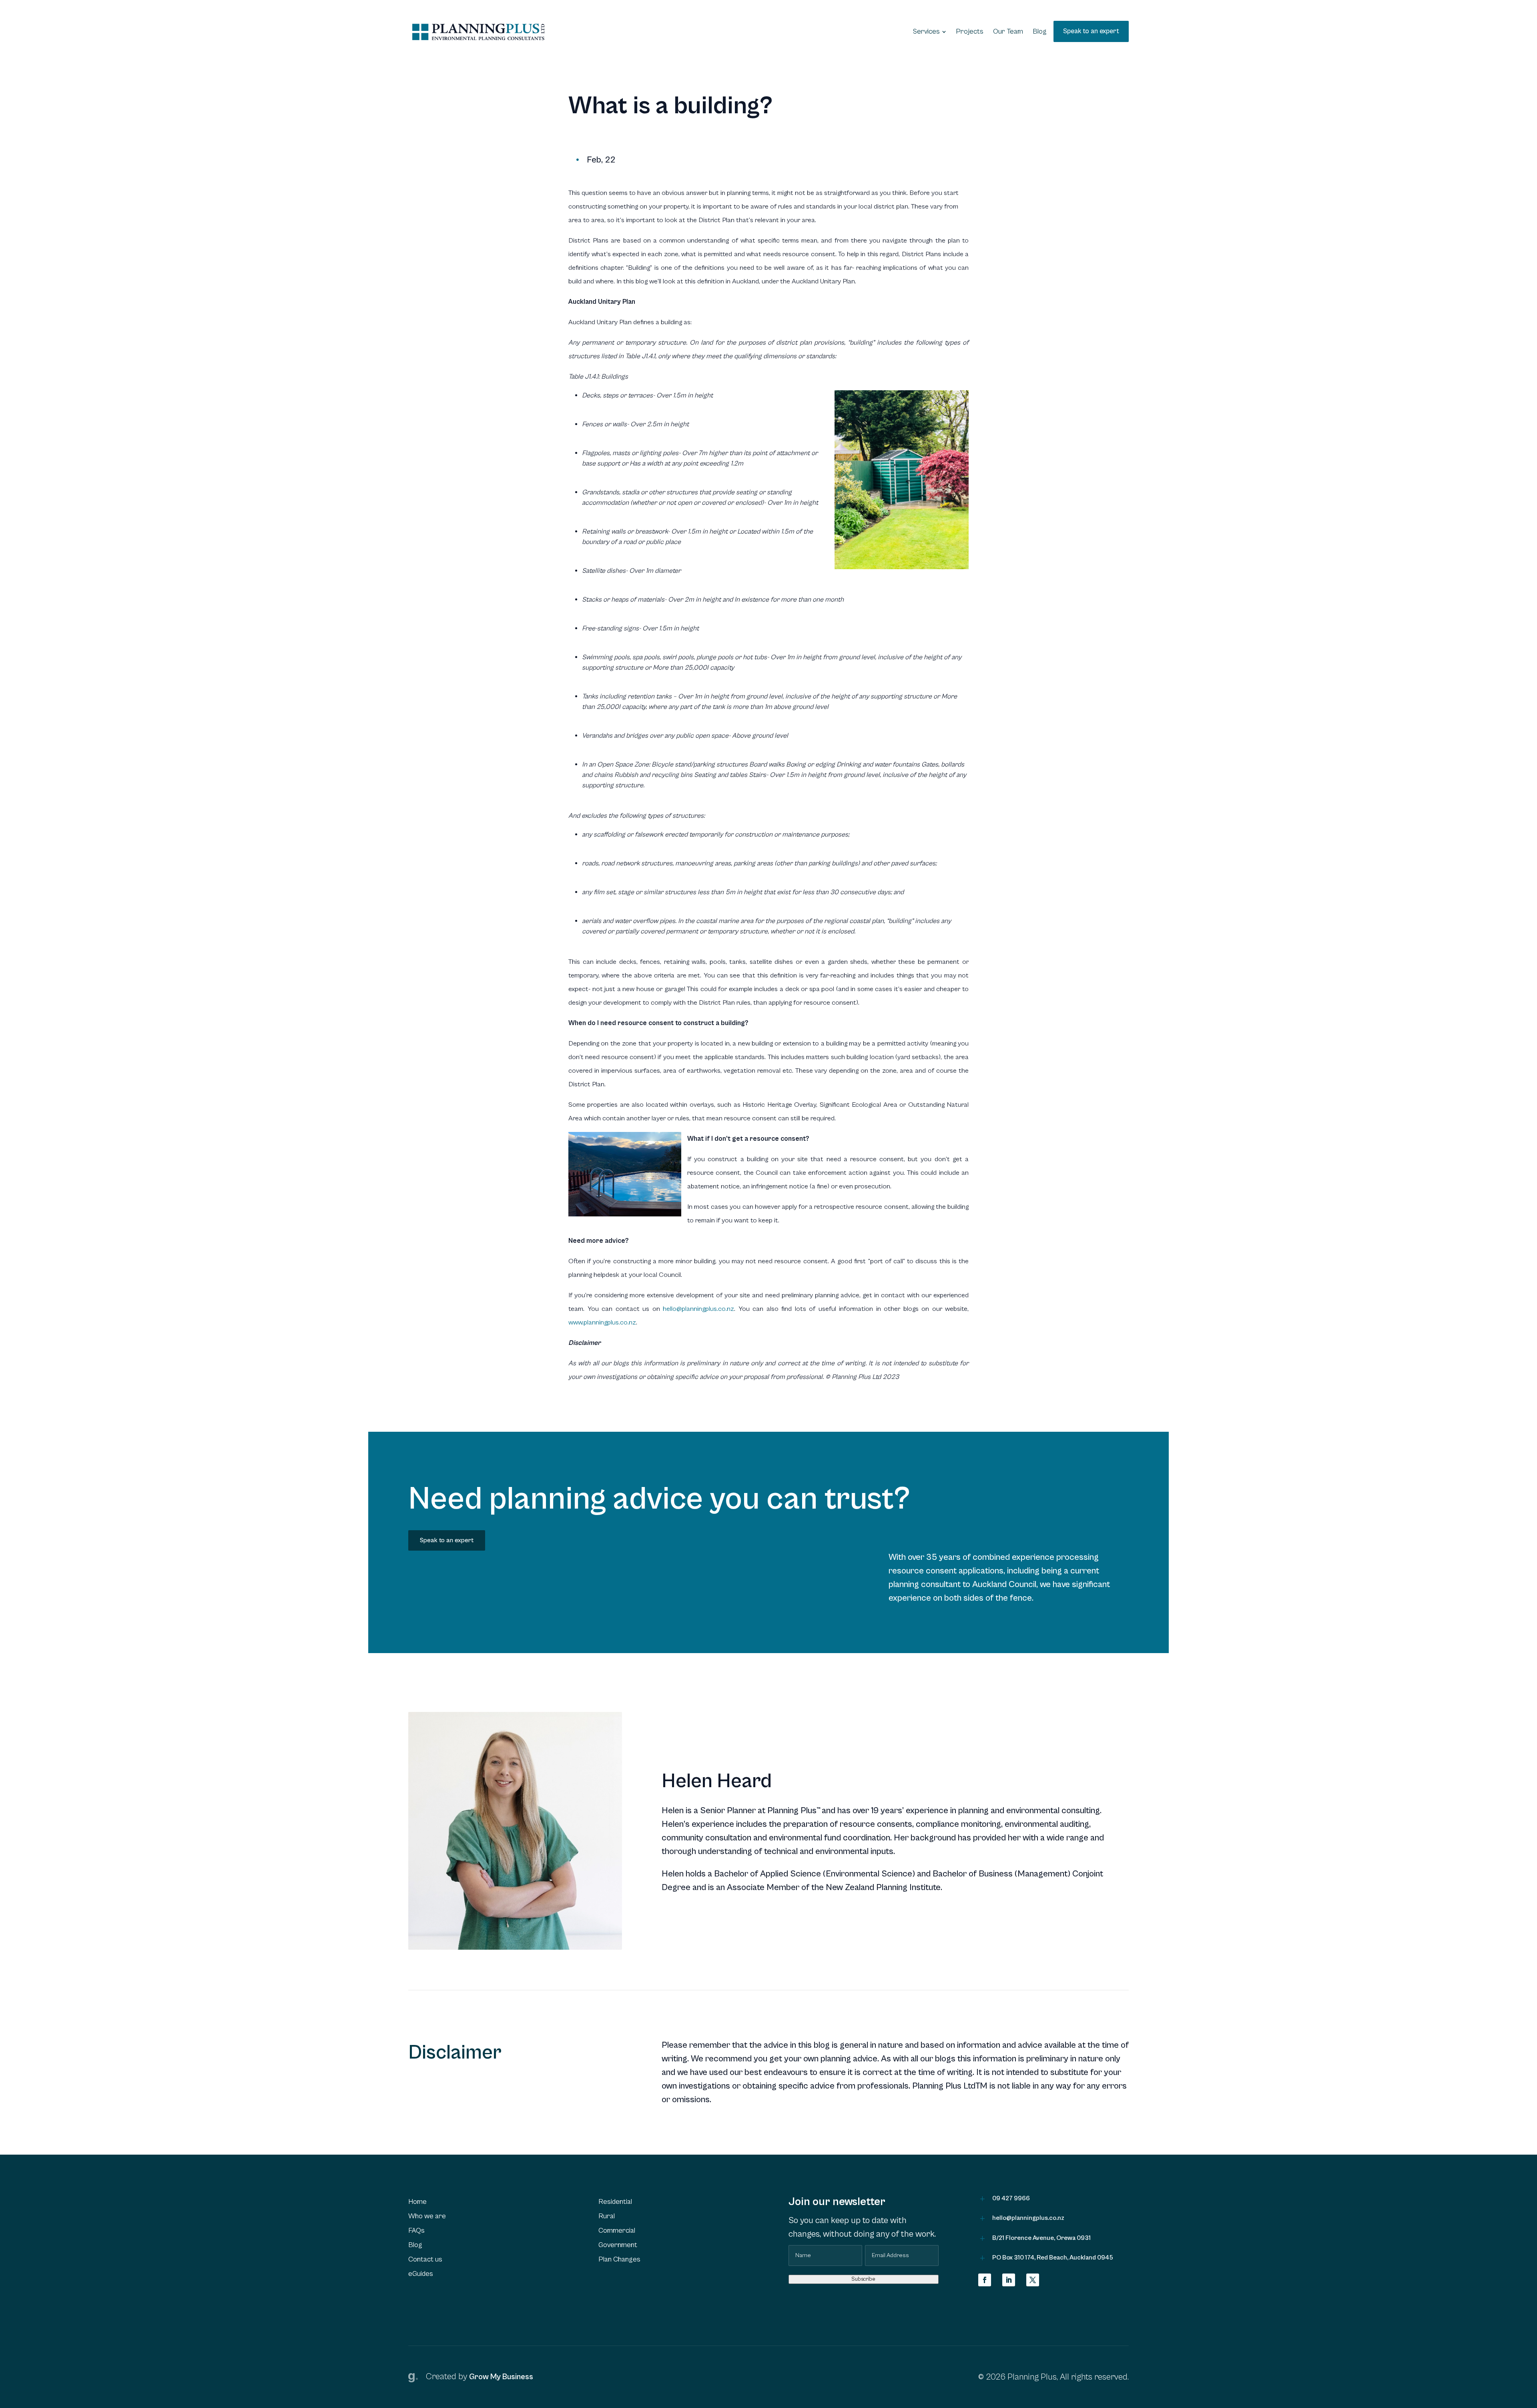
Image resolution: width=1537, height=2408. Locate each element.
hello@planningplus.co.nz (698, 1309)
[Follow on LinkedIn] (1009, 2280)
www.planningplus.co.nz (602, 1322)
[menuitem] (930, 32)
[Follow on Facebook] (985, 2280)
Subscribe (863, 2279)
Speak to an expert (447, 1540)
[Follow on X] (1033, 2280)
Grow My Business (501, 2377)
